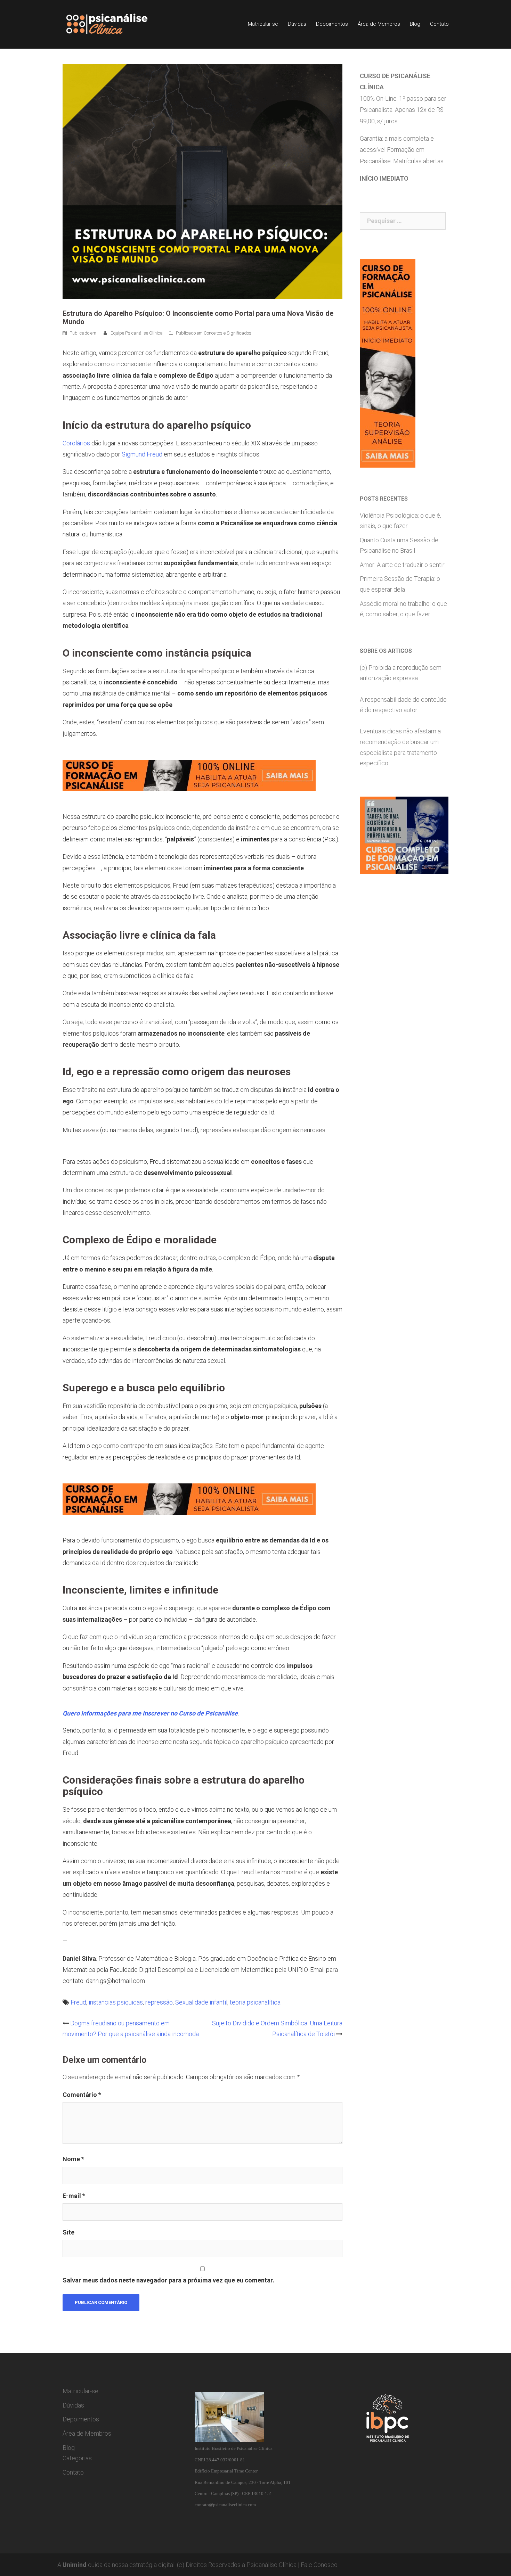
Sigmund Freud (142, 454)
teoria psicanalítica (255, 2002)
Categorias (77, 2458)
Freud (78, 2002)
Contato (439, 24)
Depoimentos (332, 24)
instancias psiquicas (116, 2002)
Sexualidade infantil (201, 2002)
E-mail (74, 2196)
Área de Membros (379, 24)
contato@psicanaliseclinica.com (225, 2505)
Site (68, 2232)
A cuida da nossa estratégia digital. (116, 2565)
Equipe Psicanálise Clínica (137, 333)
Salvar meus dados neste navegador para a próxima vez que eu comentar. (168, 2280)
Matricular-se (263, 24)
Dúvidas (297, 24)
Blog (415, 24)
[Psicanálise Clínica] (117, 24)
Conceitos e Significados (228, 333)
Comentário (82, 2095)
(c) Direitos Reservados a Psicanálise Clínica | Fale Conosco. (258, 2565)
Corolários (76, 443)
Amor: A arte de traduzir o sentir (402, 565)
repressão (159, 2002)
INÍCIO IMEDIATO (384, 178)
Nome (73, 2159)
